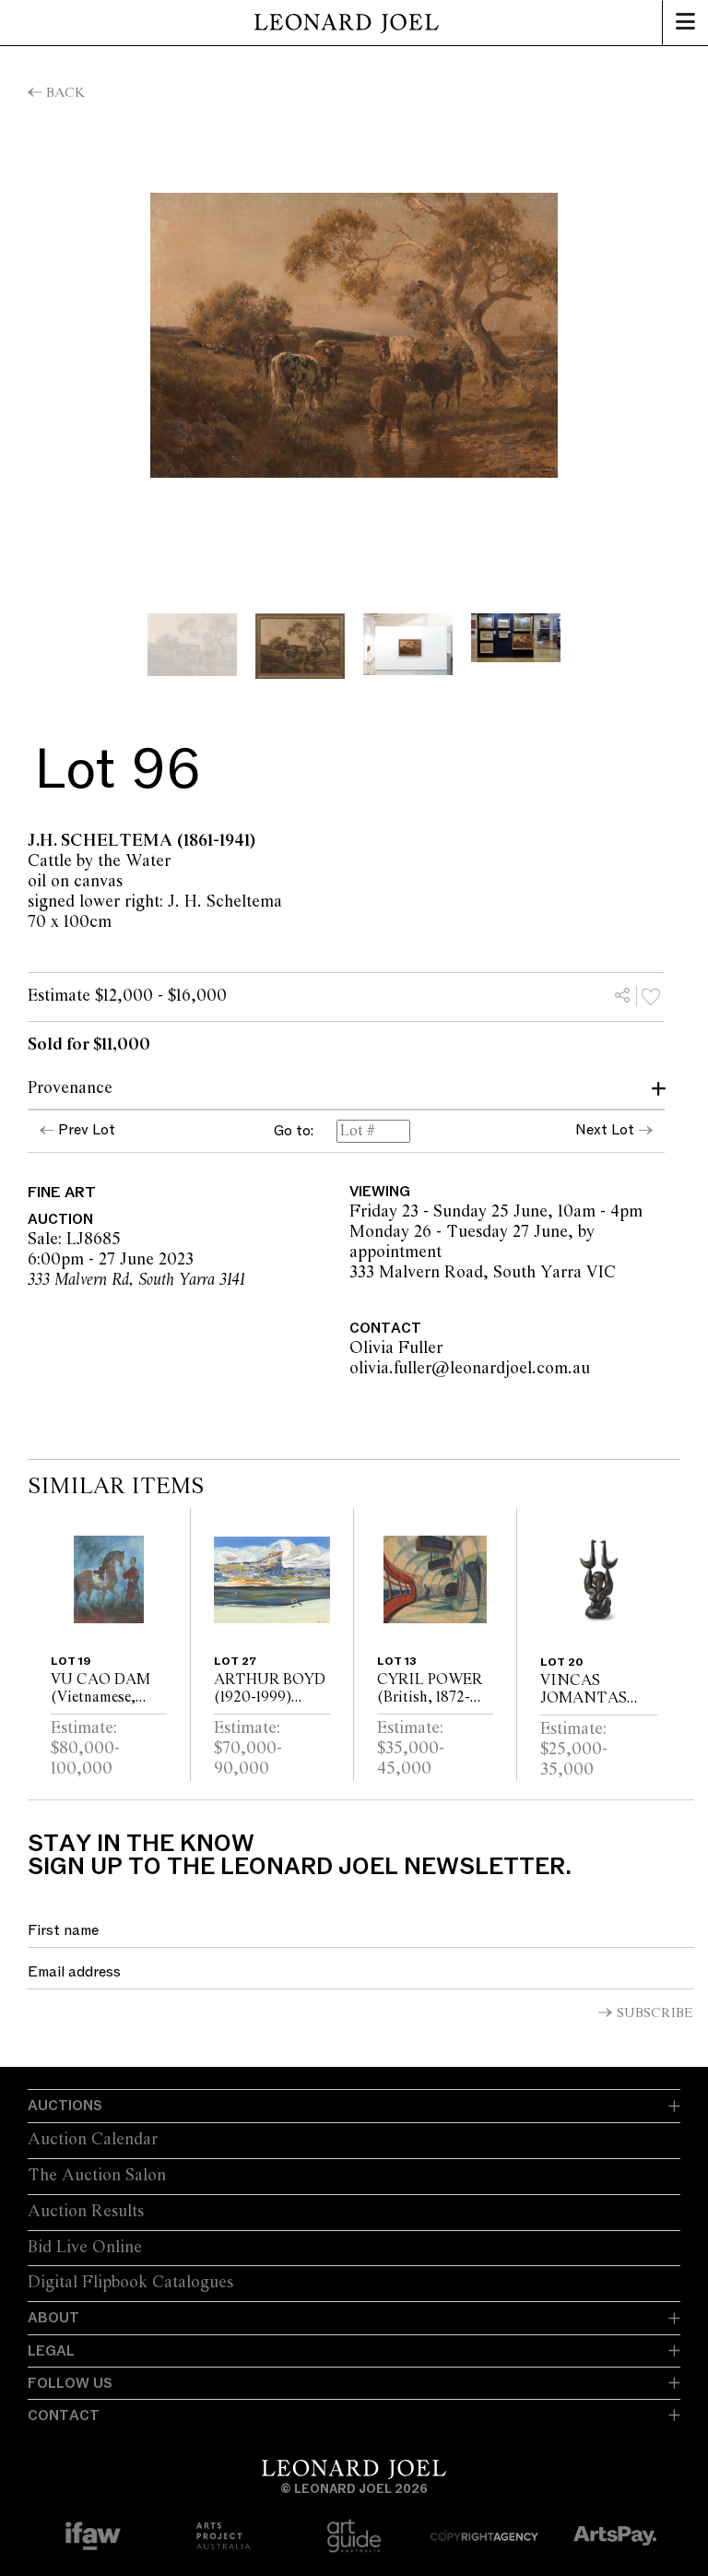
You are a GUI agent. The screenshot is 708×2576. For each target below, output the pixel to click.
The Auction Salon (97, 2176)
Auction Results (86, 2212)
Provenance (70, 1088)
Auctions (65, 2106)
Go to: (294, 1132)
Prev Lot (87, 1130)
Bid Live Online (85, 2248)
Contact (64, 2416)
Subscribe (655, 2013)
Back (65, 93)
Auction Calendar (93, 2140)
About (53, 2318)
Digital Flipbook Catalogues (130, 2283)
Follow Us (70, 2383)
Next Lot (605, 1130)
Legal (51, 2351)
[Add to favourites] (651, 996)
